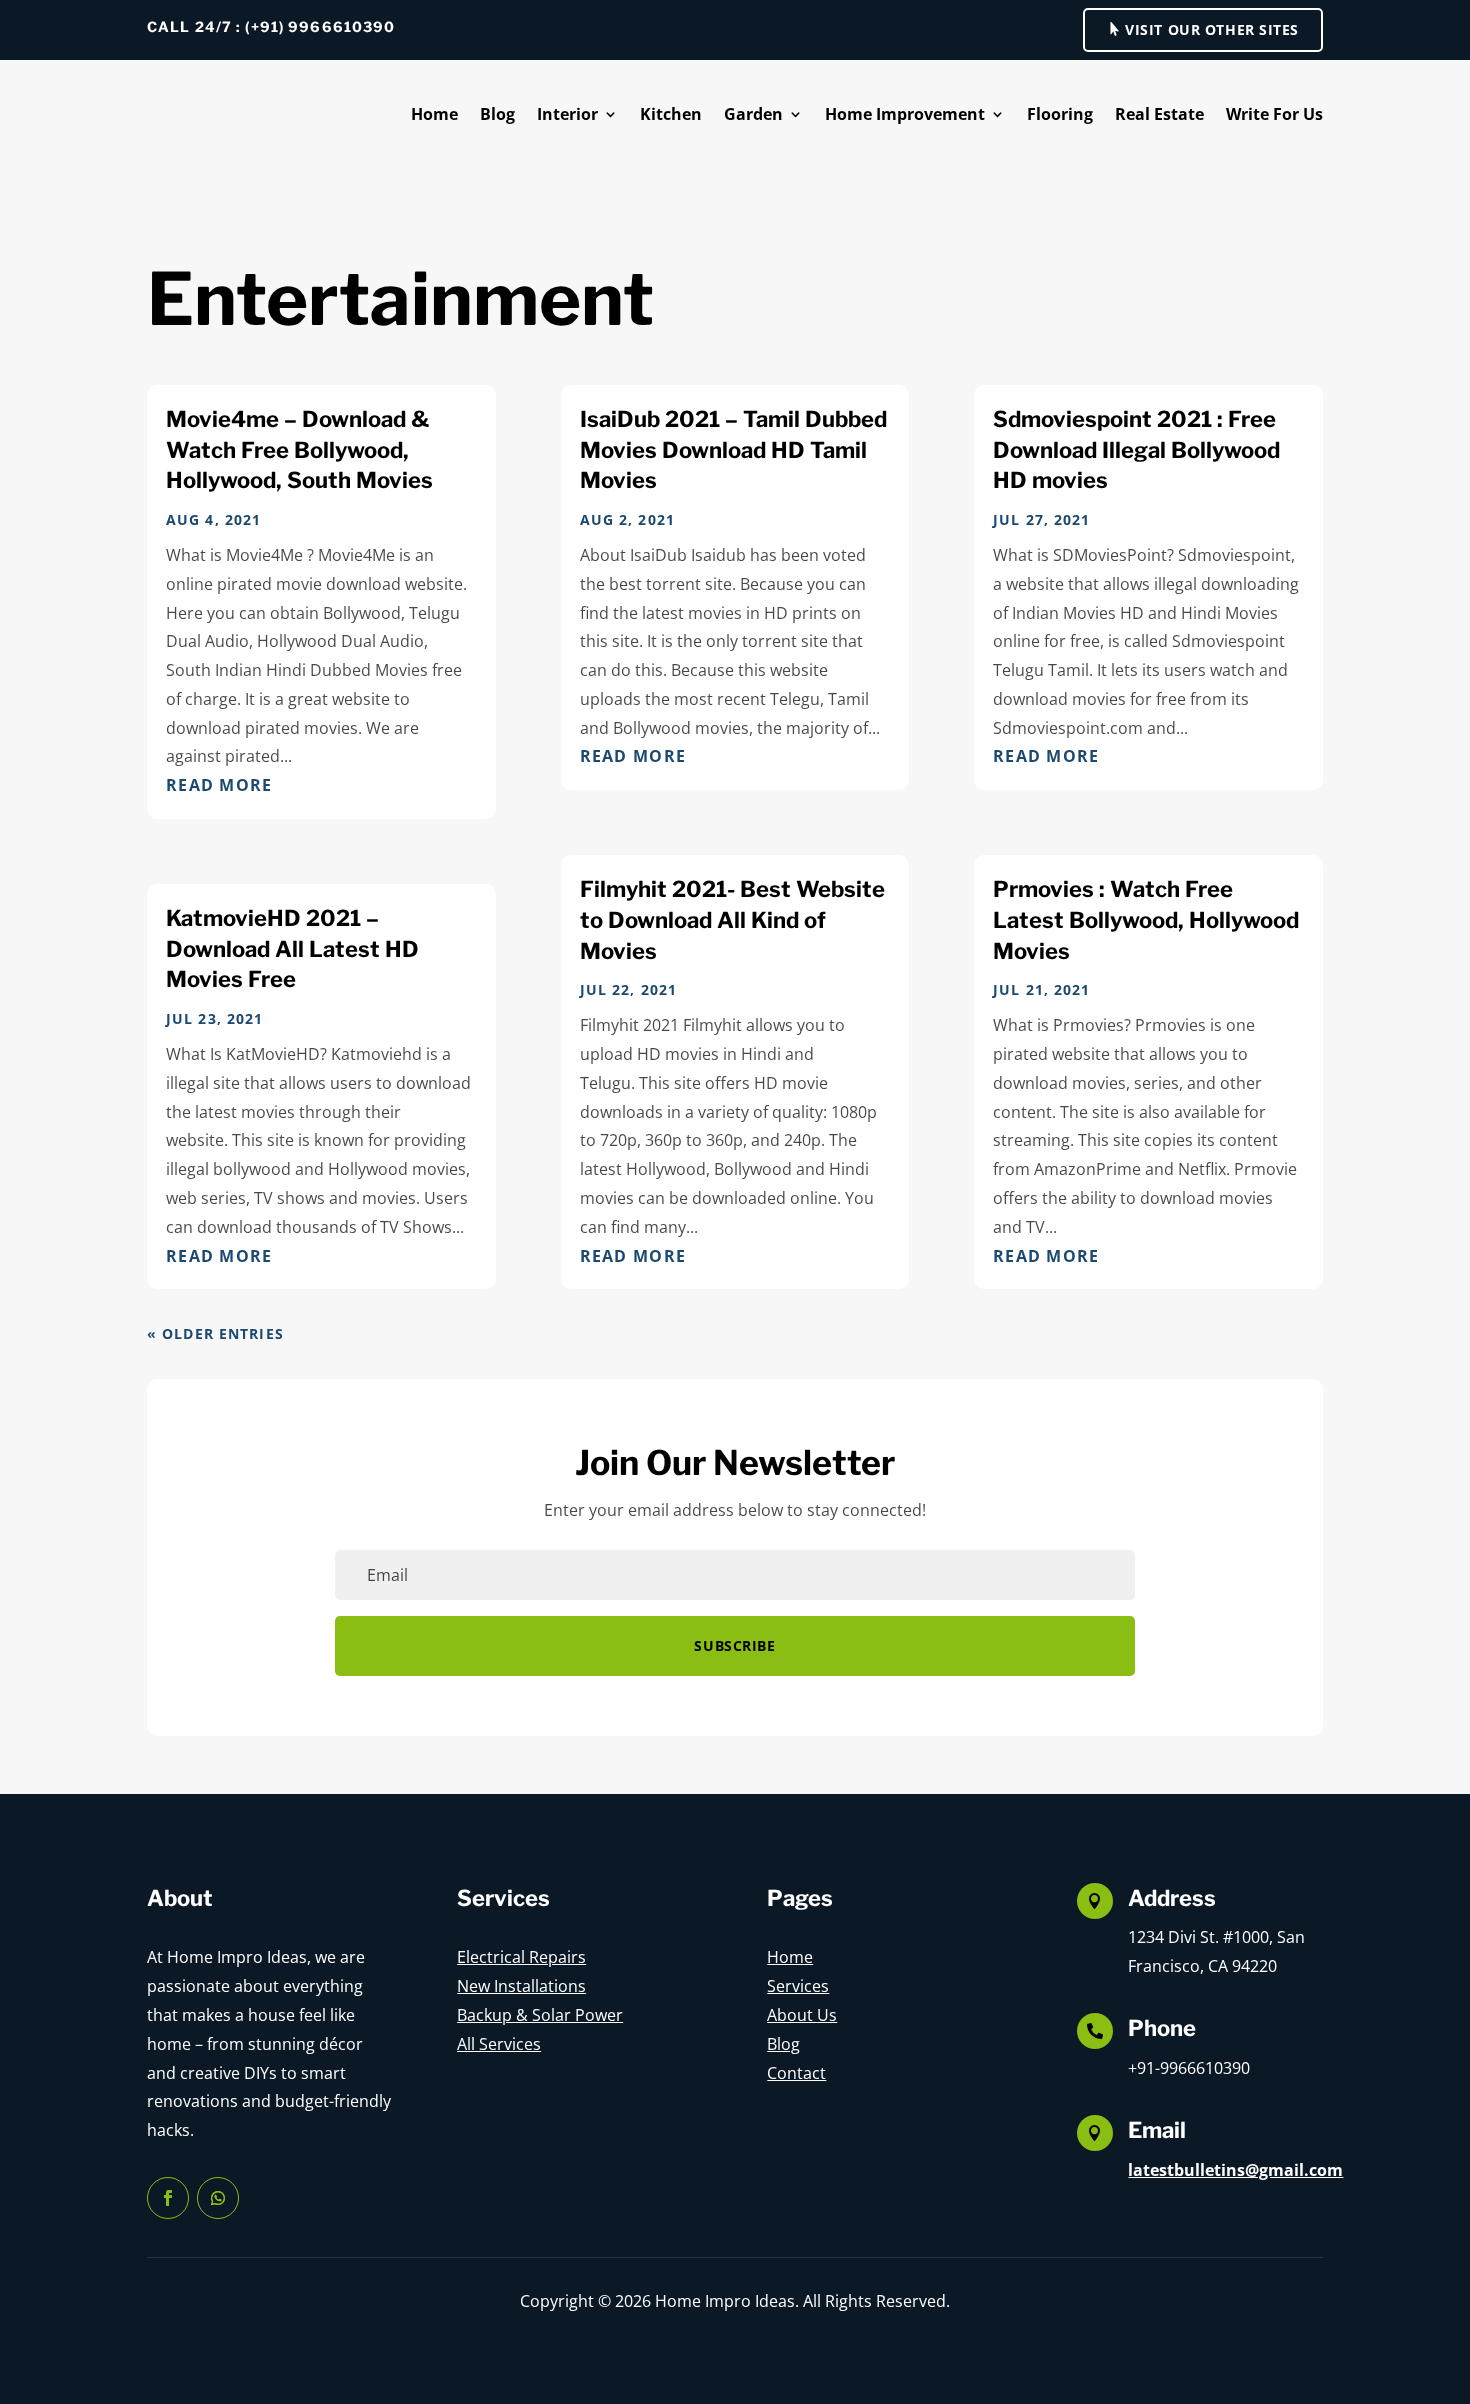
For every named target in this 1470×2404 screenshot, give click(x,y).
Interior (567, 114)
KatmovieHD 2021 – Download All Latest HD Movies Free (292, 949)
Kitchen (671, 114)
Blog (497, 114)
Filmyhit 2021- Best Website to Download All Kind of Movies (732, 920)
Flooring (1060, 114)
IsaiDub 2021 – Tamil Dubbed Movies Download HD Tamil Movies (733, 450)
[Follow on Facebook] (168, 2198)
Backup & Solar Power (540, 2015)
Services (798, 1986)
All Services (499, 2044)
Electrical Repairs (521, 1957)
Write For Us (1274, 114)
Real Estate (1159, 114)
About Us (802, 2015)
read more (219, 785)
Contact (796, 2073)
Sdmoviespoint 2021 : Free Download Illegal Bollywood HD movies (1136, 450)
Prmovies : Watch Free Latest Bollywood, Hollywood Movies (1146, 920)
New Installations (521, 1986)
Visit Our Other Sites (1212, 29)
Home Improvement (905, 114)
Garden (753, 114)
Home (434, 114)
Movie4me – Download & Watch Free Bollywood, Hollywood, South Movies (299, 450)
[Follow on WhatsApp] (218, 2198)
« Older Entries (215, 1333)
